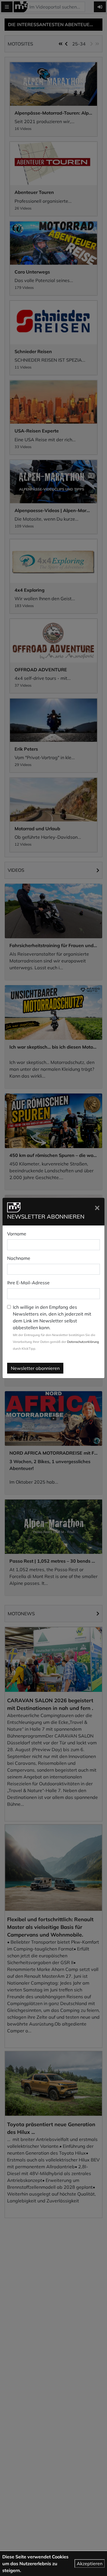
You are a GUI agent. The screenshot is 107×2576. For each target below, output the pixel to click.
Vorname (17, 1234)
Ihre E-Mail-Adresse (28, 1283)
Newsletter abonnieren (35, 1368)
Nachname (19, 1258)
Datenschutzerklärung (83, 1342)
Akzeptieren (90, 2563)
